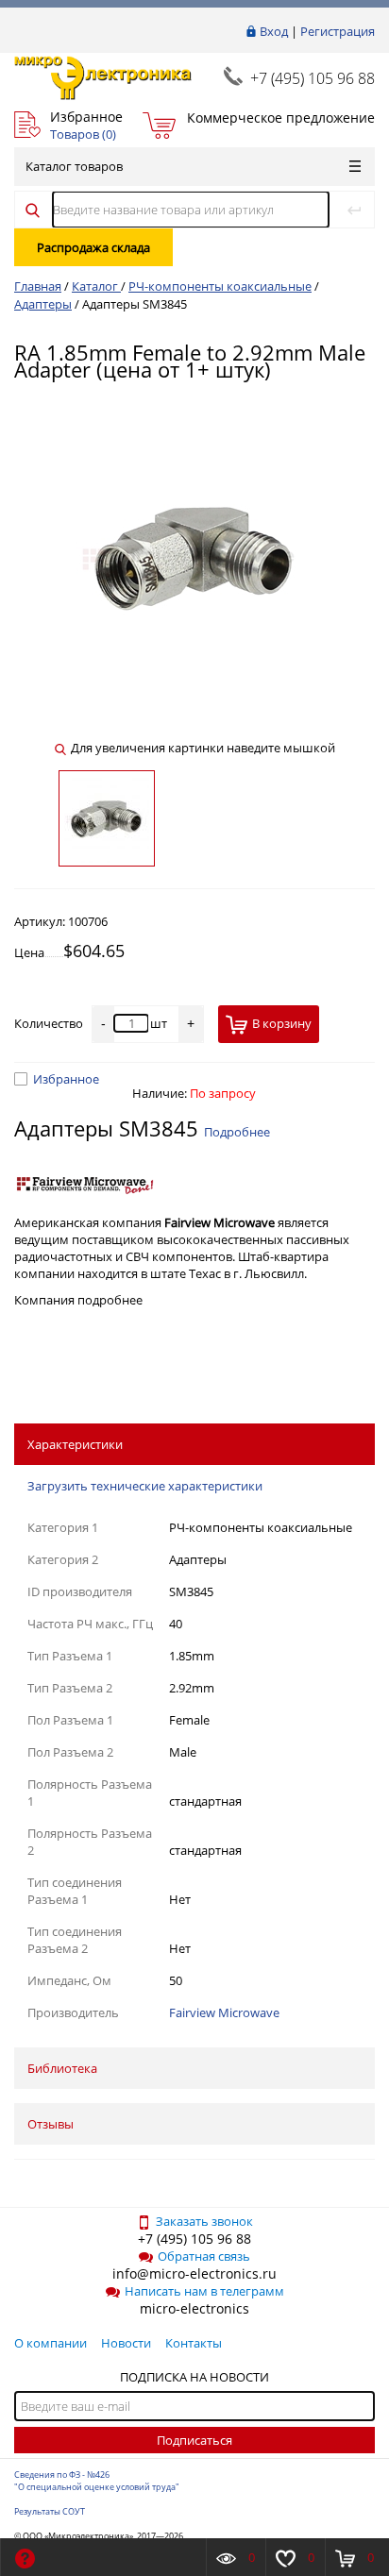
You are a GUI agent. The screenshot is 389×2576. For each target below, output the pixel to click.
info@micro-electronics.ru (194, 2273)
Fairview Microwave (224, 2012)
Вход (274, 31)
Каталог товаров (74, 166)
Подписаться (194, 2440)
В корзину (282, 1023)
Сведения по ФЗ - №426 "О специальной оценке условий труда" (97, 2481)
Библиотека (62, 2068)
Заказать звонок (204, 2221)
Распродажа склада (93, 247)
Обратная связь (204, 2256)
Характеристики (75, 1444)
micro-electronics (194, 2308)
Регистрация (338, 31)
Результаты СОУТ (50, 2511)
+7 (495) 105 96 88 (313, 78)
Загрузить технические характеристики (145, 1486)
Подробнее (237, 1132)
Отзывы (51, 2124)
